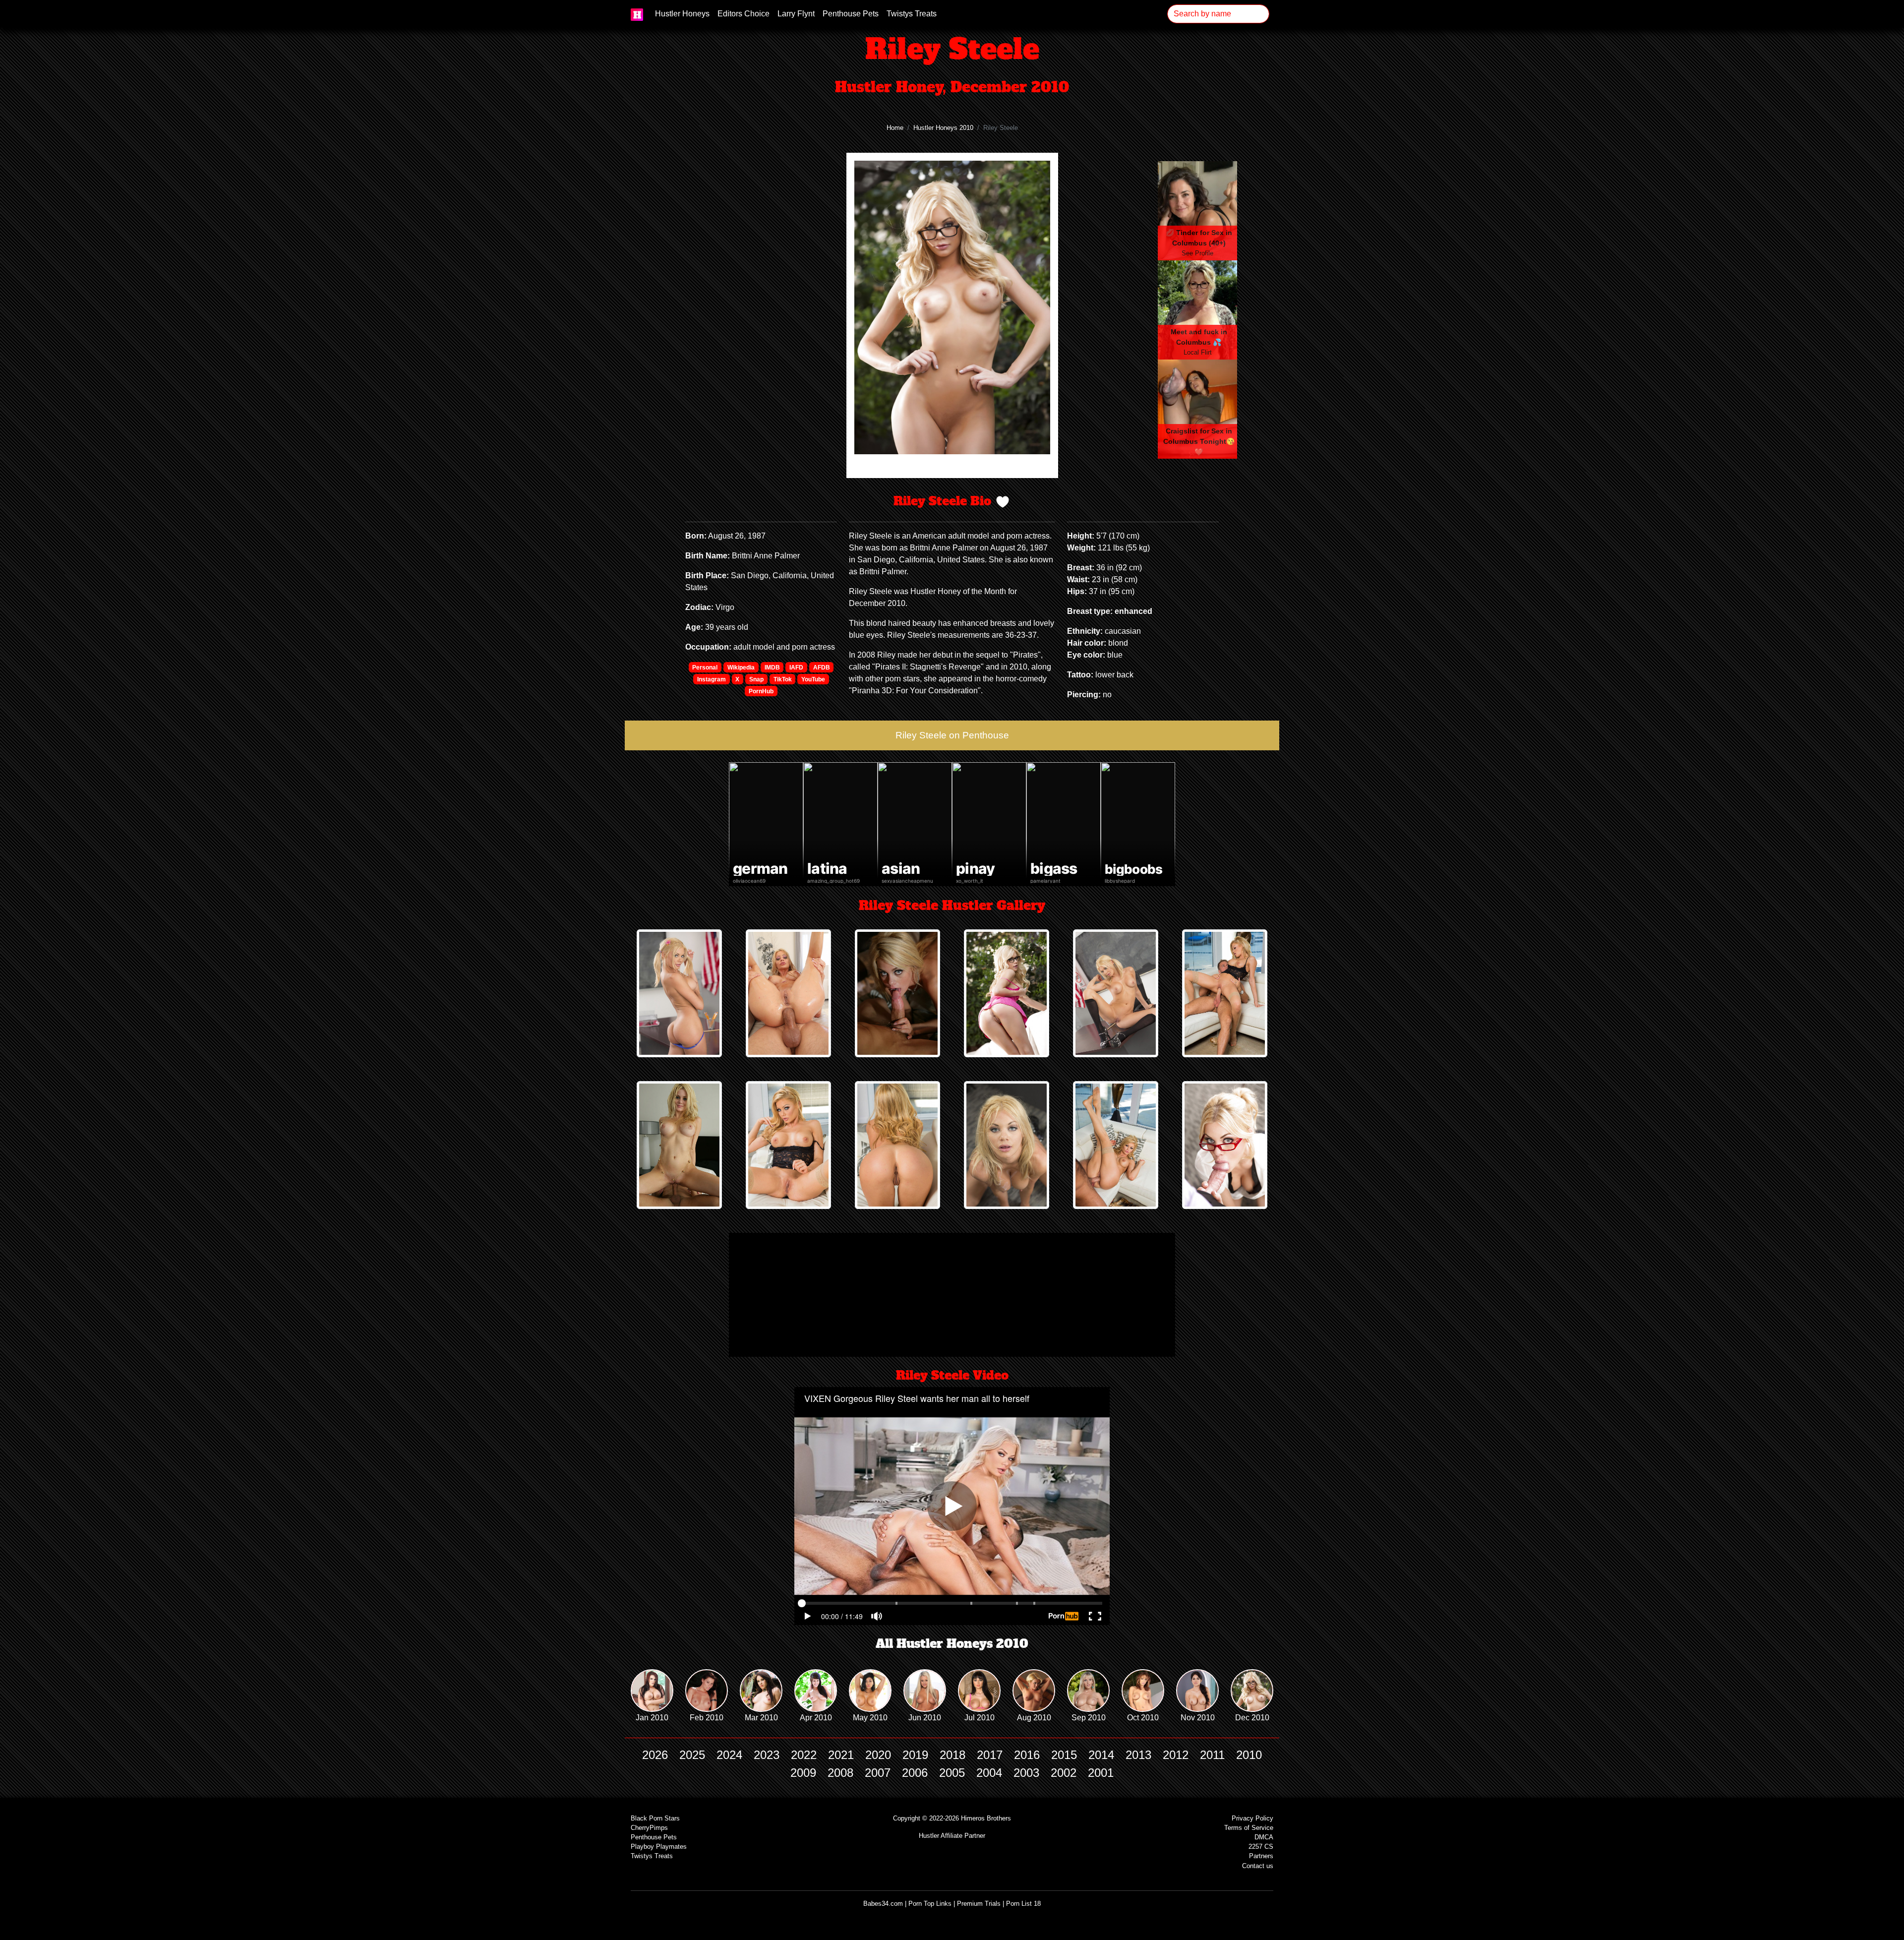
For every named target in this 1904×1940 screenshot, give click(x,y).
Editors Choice (744, 14)
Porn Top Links (930, 1904)
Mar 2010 (761, 1718)
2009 (803, 1773)
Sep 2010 (1089, 1718)
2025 (692, 1755)
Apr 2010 (816, 1718)
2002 (1064, 1773)
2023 (767, 1755)
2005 (952, 1773)
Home (895, 128)
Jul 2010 (980, 1718)
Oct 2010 (1143, 1718)
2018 (952, 1755)
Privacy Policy (1252, 1818)
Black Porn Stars (655, 1818)
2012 (1176, 1755)
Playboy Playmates (659, 1847)
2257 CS (1261, 1847)
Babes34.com (883, 1904)
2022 (804, 1755)
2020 (878, 1755)
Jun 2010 (925, 1718)
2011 (1212, 1755)
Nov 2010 (1198, 1718)
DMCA (1264, 1837)
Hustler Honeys (682, 14)
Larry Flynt (796, 14)
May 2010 (870, 1718)
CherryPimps (649, 1828)
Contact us (1258, 1866)
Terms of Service (1249, 1828)
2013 (1138, 1755)
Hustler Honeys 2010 (943, 128)
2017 (990, 1755)
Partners (1261, 1856)
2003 (1026, 1773)
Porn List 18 (1023, 1904)
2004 (989, 1773)
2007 (878, 1773)
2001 (1101, 1773)
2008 (840, 1773)
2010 (1249, 1755)
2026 (655, 1755)
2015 (1064, 1755)
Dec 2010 (1252, 1718)
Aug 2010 (1034, 1718)
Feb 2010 (707, 1718)
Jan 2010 (652, 1718)
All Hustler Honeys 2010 (952, 1644)
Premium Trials (979, 1904)
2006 (915, 1773)
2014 (1101, 1755)
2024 (729, 1755)
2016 (1027, 1755)
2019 (915, 1755)
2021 (841, 1755)
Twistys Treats (912, 14)
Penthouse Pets (851, 14)
